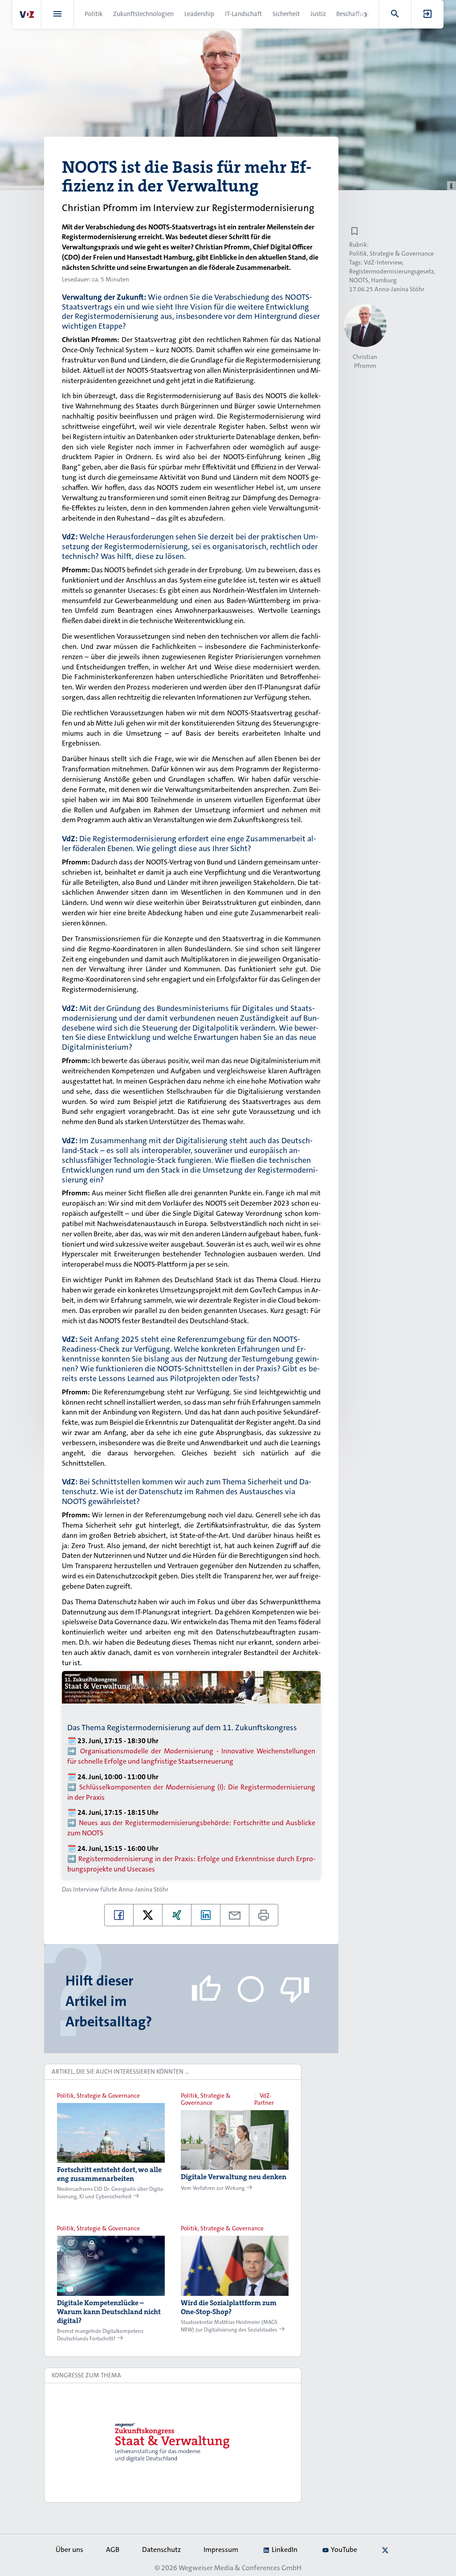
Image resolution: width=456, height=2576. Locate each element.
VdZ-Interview (383, 262)
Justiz (318, 14)
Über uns (69, 2550)
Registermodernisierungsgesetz (391, 271)
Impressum (221, 2550)
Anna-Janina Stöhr (143, 1889)
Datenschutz (161, 2550)
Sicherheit (286, 14)
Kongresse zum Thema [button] (86, 2375)
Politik (94, 14)
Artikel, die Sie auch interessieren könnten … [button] (120, 2071)
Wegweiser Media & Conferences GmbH (240, 2568)
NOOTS (359, 280)
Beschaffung (353, 14)
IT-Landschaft (243, 14)
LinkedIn (285, 2550)
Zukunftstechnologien (143, 14)
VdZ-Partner (264, 2099)
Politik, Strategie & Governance (391, 253)
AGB (113, 2550)
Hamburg (384, 280)
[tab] (173, 2072)
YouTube (344, 2550)
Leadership (199, 14)
